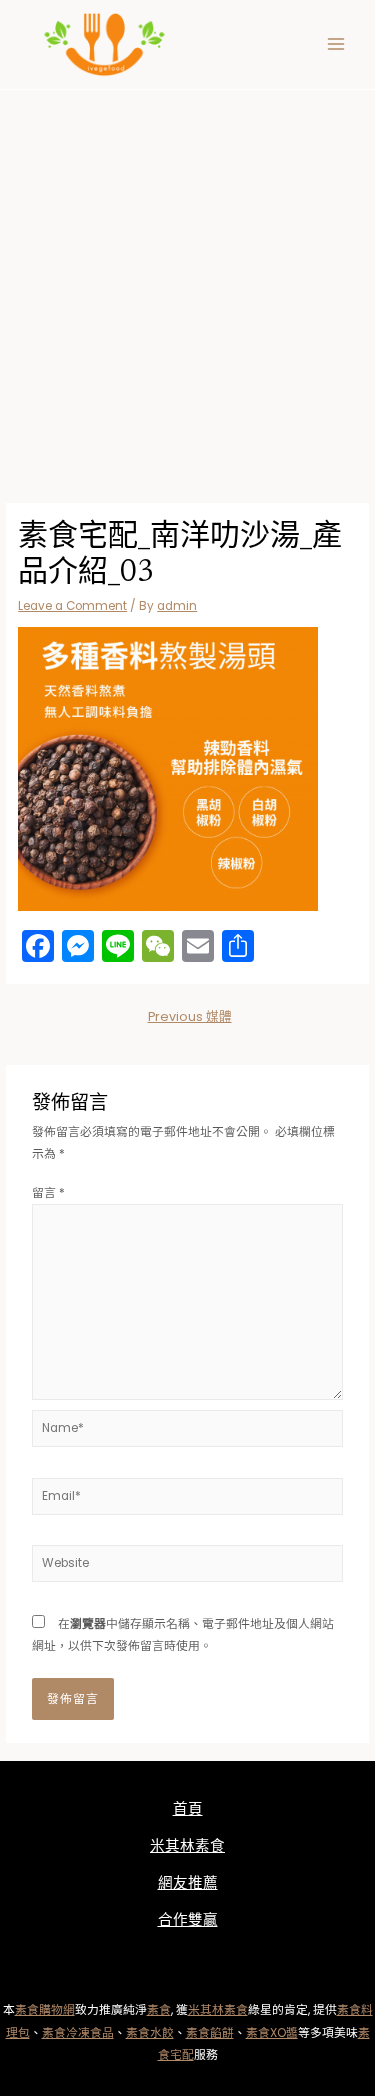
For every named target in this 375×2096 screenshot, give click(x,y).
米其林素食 (187, 1846)
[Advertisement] (187, 287)
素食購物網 (45, 2010)
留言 (48, 1193)
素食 (159, 2010)
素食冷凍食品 (78, 2033)
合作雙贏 (188, 1920)
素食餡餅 (210, 2033)
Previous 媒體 (190, 1016)
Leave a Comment (72, 606)
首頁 (188, 1809)
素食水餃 (150, 2033)
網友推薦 (188, 1883)
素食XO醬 (272, 2033)
